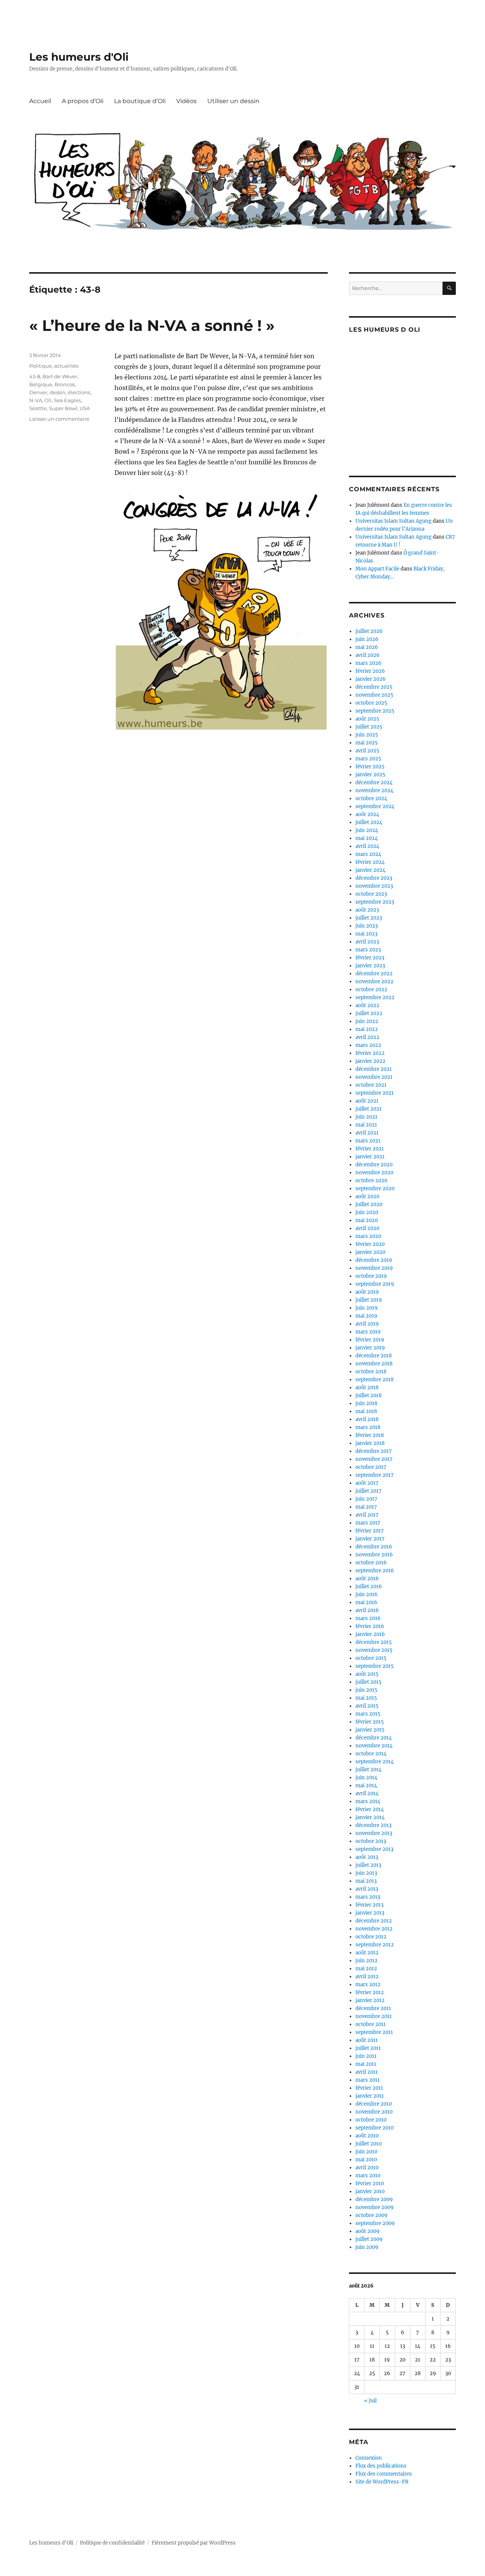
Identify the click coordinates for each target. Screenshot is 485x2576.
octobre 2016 (371, 1563)
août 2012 (367, 1953)
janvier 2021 (370, 1157)
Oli (48, 400)
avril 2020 (367, 1228)
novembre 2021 (374, 1077)
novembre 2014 (374, 1746)
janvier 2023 (370, 966)
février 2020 (370, 1244)
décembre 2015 (374, 1642)
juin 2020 (367, 1212)
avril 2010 (367, 2168)
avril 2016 (367, 1610)
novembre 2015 (374, 1650)
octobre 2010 (371, 2120)
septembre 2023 (375, 902)
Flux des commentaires (384, 2474)
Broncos (65, 384)
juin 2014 (366, 1778)
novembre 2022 (374, 982)
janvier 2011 (370, 2096)
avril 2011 (367, 2072)
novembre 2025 (374, 695)
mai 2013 (366, 1881)
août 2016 (367, 1579)
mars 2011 (368, 2080)
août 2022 (367, 1005)
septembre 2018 (375, 1380)
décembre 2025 (374, 687)
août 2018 (367, 1387)
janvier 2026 (371, 679)
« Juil (370, 2401)
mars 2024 (368, 854)
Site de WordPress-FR (382, 2482)
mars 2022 (368, 1045)
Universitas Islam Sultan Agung (393, 521)
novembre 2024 (374, 791)
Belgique (41, 384)
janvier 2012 (370, 2000)
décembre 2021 (374, 1069)
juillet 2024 (369, 822)
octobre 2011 (371, 2024)
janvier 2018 (370, 1443)
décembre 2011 (373, 2008)
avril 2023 (367, 942)
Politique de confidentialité (112, 2543)
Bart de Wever (60, 376)
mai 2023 (366, 934)
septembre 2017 (375, 1475)
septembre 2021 (375, 1093)
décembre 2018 (374, 1356)
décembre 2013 (373, 1825)
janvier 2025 (370, 775)
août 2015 (367, 1674)
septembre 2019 (375, 1284)
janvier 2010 (370, 2191)
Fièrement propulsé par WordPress (194, 2543)
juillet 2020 (369, 1204)
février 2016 (370, 1626)
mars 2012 (368, 1984)
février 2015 (370, 1722)
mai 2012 (366, 1969)
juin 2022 (367, 1021)
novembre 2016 (374, 1555)
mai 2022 (367, 1029)
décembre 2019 (374, 1260)
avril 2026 (368, 655)
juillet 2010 (368, 2144)
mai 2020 (367, 1220)
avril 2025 (367, 751)
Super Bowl (63, 408)
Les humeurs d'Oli (79, 57)
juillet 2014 (368, 1770)
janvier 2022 (370, 1061)
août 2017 (367, 1483)
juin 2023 (367, 926)
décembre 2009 (374, 2199)
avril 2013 (367, 1889)
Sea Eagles (67, 400)
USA (85, 408)
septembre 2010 (375, 2128)
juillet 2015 (368, 1682)
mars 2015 (368, 1714)
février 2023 (370, 958)
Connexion (369, 2458)
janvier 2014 (370, 1817)
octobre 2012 (371, 1937)
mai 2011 (366, 2064)
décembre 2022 (374, 974)
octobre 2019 (371, 1276)
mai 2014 (366, 1785)
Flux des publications (381, 2466)
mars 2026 (368, 663)
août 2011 (367, 2040)
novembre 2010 (374, 2112)
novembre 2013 (374, 1833)
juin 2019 (367, 1308)
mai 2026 (367, 647)
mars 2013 (368, 1897)
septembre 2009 (375, 2223)
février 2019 (370, 1340)
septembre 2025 (375, 711)
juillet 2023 (369, 918)
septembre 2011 (374, 2032)
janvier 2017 (370, 1539)
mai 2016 (366, 1602)
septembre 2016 (375, 1571)
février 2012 (370, 1992)
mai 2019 (366, 1316)
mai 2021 (366, 1125)
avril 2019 (367, 1324)
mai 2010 (366, 2160)
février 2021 (370, 1149)
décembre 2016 (374, 1547)
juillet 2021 (368, 1109)
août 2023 (367, 910)
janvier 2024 (370, 870)
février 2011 (369, 2088)
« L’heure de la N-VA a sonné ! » (152, 325)
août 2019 (367, 1292)
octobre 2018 (371, 1372)
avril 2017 (367, 1515)
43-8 (35, 376)
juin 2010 (366, 2152)
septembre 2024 (375, 806)
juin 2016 (367, 1594)
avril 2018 (367, 1419)
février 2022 (370, 1053)
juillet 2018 (368, 1395)
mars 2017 (368, 1523)
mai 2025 (367, 743)
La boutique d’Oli (140, 101)
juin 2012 (366, 1961)
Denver (38, 392)
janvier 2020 (370, 1252)
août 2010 (367, 2136)
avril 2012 (367, 1977)
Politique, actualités (54, 366)
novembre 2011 (374, 2016)
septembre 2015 (375, 1666)
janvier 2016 (370, 1634)
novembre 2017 (374, 1459)
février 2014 (370, 1809)
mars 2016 (368, 1618)
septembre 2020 (375, 1189)
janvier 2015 (370, 1730)
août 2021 (367, 1101)
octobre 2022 (371, 990)
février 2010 (370, 2183)
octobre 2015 (371, 1658)
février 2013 (369, 1905)
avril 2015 (367, 1706)
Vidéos (186, 101)
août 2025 (367, 719)
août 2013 (367, 1857)
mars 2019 (368, 1332)
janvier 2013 (370, 1913)
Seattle (38, 408)
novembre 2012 (374, 1929)
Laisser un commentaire (59, 419)
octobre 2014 (371, 1754)
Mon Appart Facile (377, 569)
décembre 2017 (374, 1451)
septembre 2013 (374, 1849)
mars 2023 (368, 950)
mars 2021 (368, 1141)
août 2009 (368, 2231)
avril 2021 (367, 1133)
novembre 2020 (374, 1173)
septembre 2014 (375, 1762)
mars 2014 (368, 1801)
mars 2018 (368, 1427)
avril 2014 (367, 1793)
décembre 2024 (374, 783)
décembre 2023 (374, 878)
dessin (58, 392)
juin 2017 (366, 1499)
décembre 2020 (374, 1165)
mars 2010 (368, 2176)
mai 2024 (367, 838)
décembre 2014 (374, 1738)
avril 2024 (367, 846)
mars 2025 (368, 759)
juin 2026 (367, 639)
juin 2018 (366, 1403)
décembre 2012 (374, 1921)
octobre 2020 (371, 1181)
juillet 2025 (369, 727)
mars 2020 (368, 1236)
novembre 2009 (375, 2207)
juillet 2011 (368, 2048)
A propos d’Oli (83, 101)
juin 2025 (367, 735)
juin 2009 (367, 2247)
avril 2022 (367, 1037)
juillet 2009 (369, 2239)
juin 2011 (366, 2056)
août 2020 (367, 1196)
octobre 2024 (371, 798)
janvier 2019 (370, 1348)
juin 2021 (366, 1117)
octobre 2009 (372, 2215)
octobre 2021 (371, 1085)
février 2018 (370, 1435)
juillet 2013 (368, 1865)
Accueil (40, 101)
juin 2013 (366, 1873)
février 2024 (370, 862)
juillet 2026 (369, 631)
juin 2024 (367, 830)
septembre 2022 (375, 997)
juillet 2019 (369, 1300)
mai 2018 (366, 1411)
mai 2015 (366, 1698)
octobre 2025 (371, 703)
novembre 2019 (374, 1268)
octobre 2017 (371, 1467)
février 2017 (370, 1531)
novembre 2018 (374, 1364)
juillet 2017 (368, 1491)
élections (79, 392)
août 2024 (367, 814)
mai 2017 (366, 1507)
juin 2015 (366, 1690)
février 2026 (370, 671)
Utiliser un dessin (233, 101)
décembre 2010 (374, 2104)
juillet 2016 (369, 1586)
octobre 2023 (371, 894)
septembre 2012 (375, 1945)
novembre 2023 (374, 886)
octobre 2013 (371, 1841)
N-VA (36, 400)
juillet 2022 (369, 1013)
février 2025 (370, 767)
